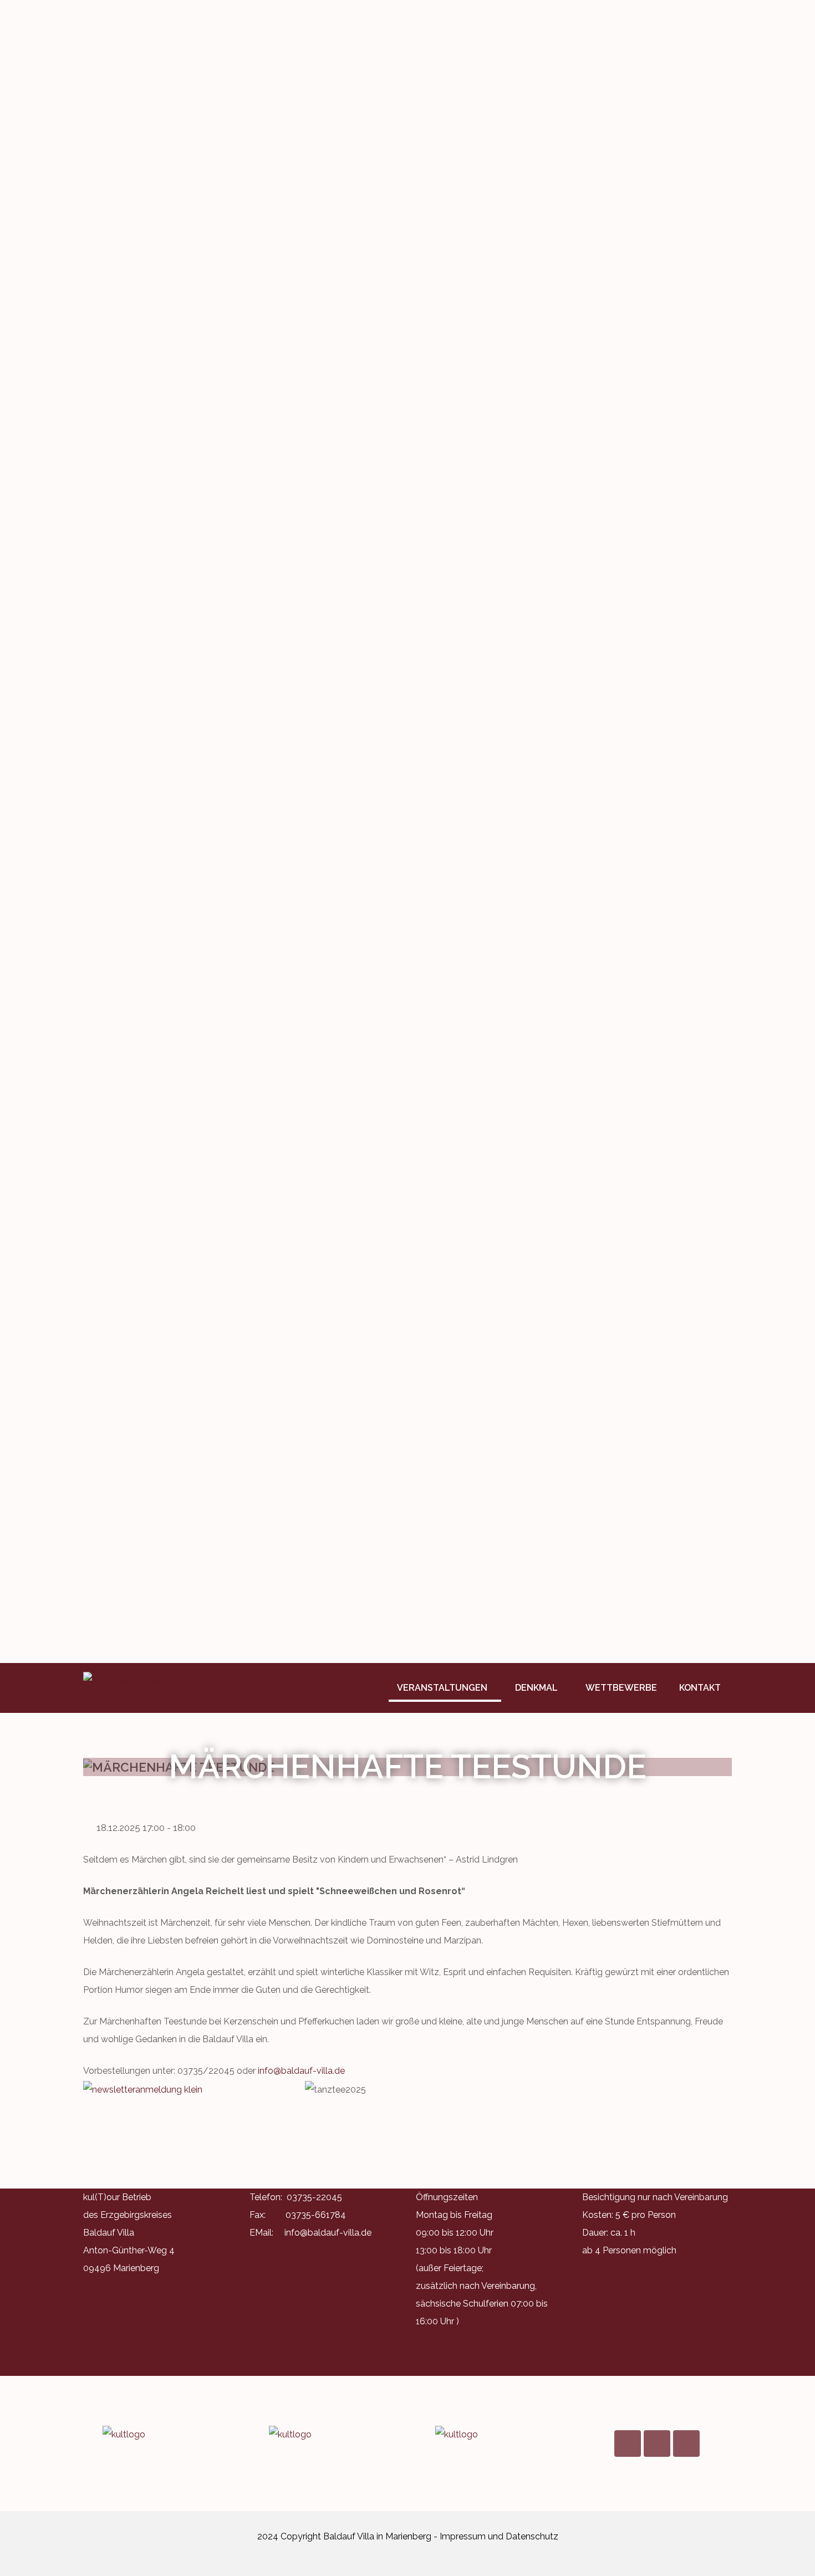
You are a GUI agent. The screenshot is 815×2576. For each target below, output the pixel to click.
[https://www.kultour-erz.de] (158, 2435)
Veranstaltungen (442, 1688)
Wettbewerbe (621, 1688)
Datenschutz (532, 2536)
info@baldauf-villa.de (301, 2071)
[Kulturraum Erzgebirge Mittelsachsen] (491, 2435)
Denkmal (536, 1688)
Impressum (463, 2536)
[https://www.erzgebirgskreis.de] (324, 2435)
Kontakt (700, 1688)
